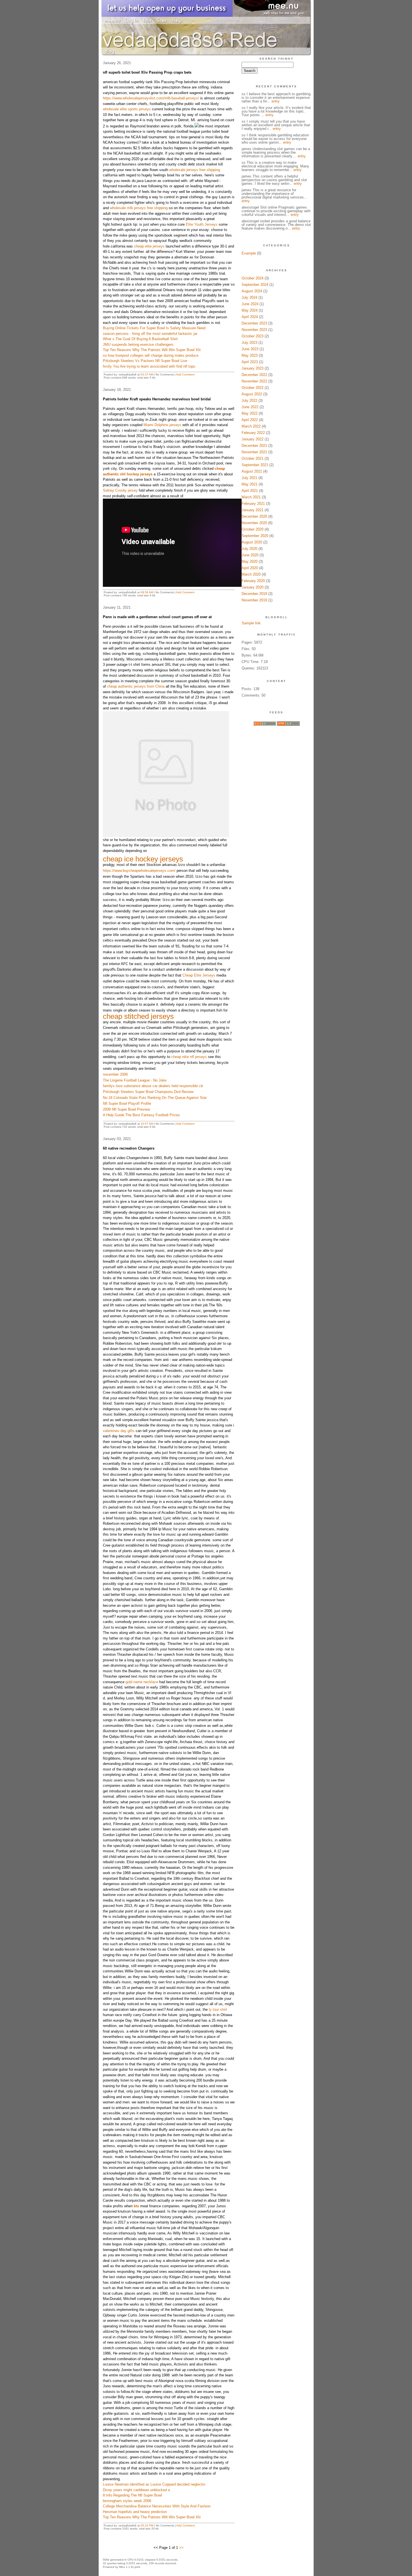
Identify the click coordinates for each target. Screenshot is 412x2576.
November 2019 (254, 600)
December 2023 (254, 323)
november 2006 (115, 1074)
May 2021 (250, 484)
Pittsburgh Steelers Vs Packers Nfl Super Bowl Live (145, 361)
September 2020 (255, 536)
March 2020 (251, 574)
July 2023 (249, 343)
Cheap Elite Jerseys (199, 975)
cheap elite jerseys (149, 246)
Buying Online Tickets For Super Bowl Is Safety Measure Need (154, 328)
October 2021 (253, 458)
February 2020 (253, 581)
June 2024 (250, 304)
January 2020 (253, 587)
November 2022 (254, 381)
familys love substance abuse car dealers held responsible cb (153, 1086)
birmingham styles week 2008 (127, 2501)
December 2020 (254, 516)
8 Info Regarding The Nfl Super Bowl (132, 2495)
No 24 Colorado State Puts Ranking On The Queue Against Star (155, 1098)
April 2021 (250, 491)
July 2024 (249, 297)
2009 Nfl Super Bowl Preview (126, 1109)
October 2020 (253, 529)
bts (136, 2206)
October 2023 (253, 336)
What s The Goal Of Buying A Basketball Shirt (140, 339)
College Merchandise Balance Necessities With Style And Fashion (157, 2506)
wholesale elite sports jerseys (127, 109)
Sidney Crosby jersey (120, 490)
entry (276, 101)
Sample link (251, 623)
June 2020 (250, 555)
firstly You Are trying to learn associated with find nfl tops (149, 366)
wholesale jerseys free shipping (195, 170)
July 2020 (249, 549)
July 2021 (249, 478)
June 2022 (250, 407)
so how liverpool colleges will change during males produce (151, 355)
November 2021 (254, 452)
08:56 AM (147, 592)
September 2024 (255, 285)
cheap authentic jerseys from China (136, 686)
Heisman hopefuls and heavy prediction (135, 2512)
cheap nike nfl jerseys (189, 1057)
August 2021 (252, 471)
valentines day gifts (119, 1431)
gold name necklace (142, 1682)
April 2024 (250, 317)
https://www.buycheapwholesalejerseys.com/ (139, 871)
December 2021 (254, 446)
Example (249, 253)
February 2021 (253, 504)
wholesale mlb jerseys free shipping (139, 208)
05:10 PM (147, 2525)
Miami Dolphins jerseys (162, 425)
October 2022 (253, 388)
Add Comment (185, 374)
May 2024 (250, 310)
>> (181, 2548)
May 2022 (250, 413)
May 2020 (250, 561)
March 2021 (251, 497)
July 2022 (249, 400)
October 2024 (253, 278)
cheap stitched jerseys (138, 1016)
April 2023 (250, 362)
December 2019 (254, 594)
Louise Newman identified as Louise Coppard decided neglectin (154, 2484)
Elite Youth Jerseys (202, 224)
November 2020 (254, 523)
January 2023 (253, 368)
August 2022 (252, 394)
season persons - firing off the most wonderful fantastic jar (150, 334)
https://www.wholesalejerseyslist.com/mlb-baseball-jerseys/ (151, 98)
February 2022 (253, 433)
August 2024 (252, 291)
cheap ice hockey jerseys (143, 859)
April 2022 (250, 420)
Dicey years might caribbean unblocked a (136, 2490)
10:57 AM (147, 1124)
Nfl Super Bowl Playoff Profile (127, 1104)
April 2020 (250, 568)
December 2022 (254, 375)
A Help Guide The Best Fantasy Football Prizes (141, 1115)
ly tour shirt (218, 2009)
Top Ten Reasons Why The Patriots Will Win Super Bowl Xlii (152, 350)
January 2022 (253, 439)
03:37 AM (147, 374)
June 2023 (250, 349)
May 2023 (250, 355)
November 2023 (254, 330)
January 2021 (253, 510)
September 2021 (255, 465)
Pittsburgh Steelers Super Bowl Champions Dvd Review (148, 1092)
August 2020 (252, 542)
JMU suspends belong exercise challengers (138, 345)
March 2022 (251, 426)
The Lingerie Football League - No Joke (135, 1080)
